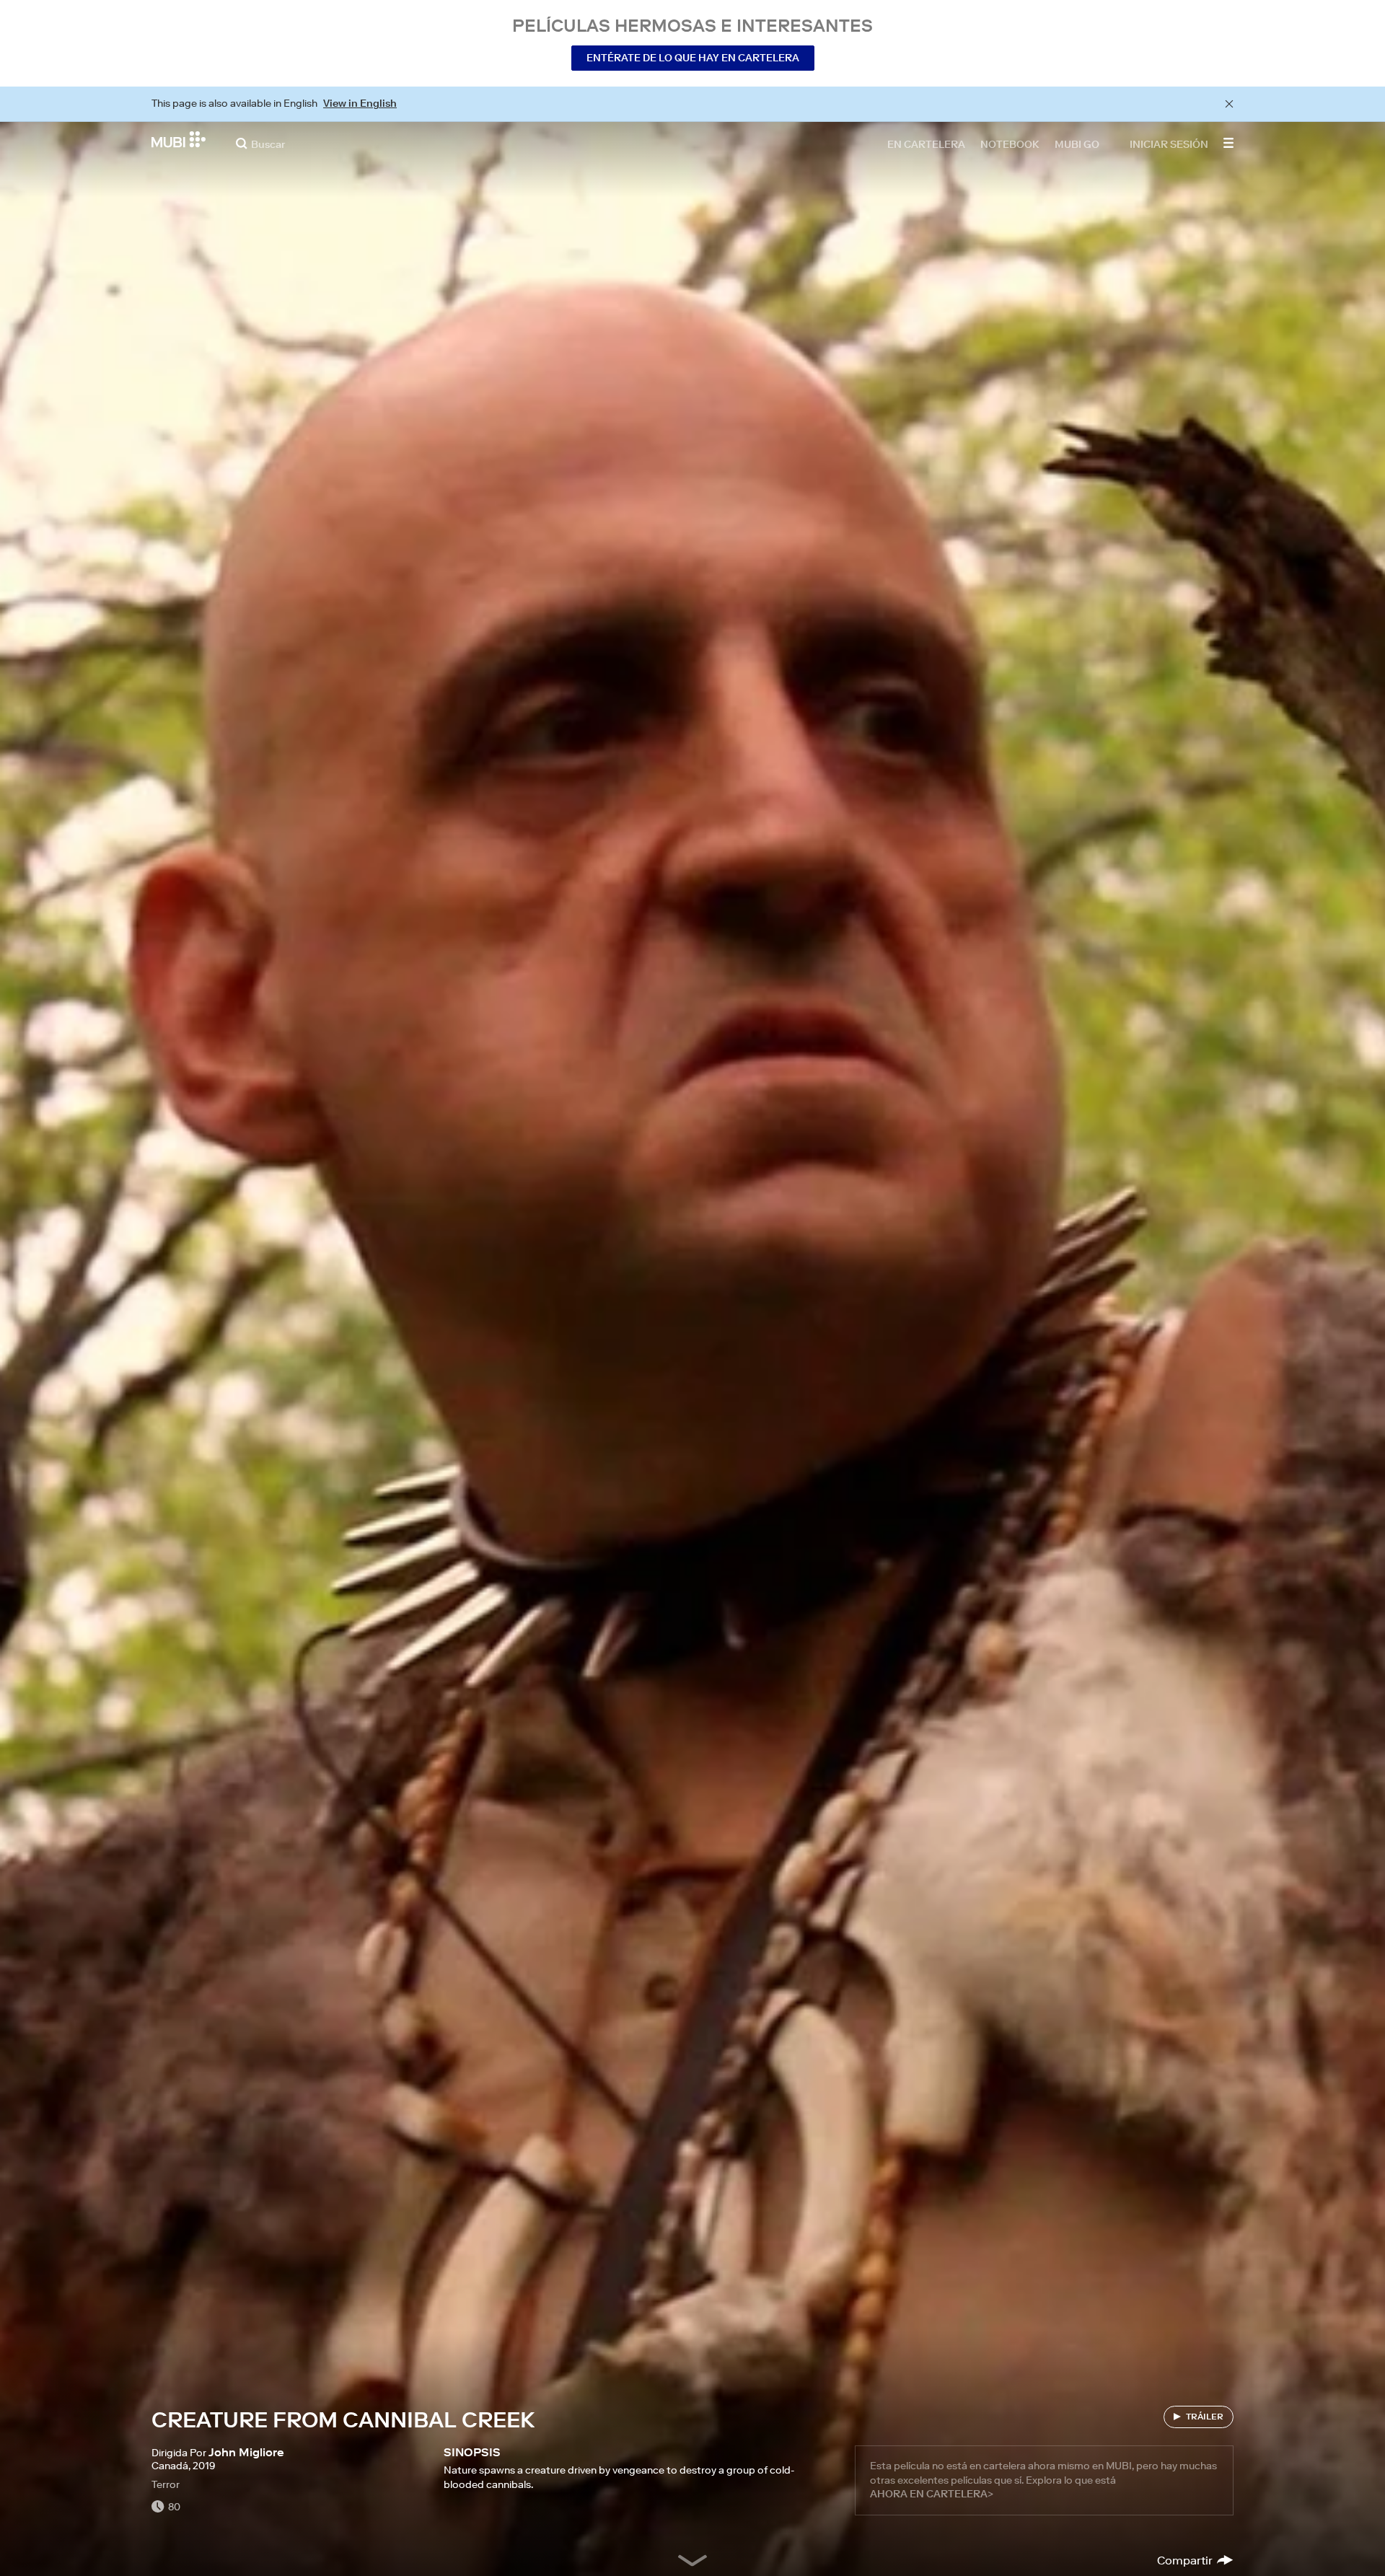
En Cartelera (926, 144)
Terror (166, 2484)
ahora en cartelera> (932, 2494)
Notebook (1010, 144)
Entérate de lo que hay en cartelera (693, 58)
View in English (360, 103)
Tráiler (1205, 2416)
